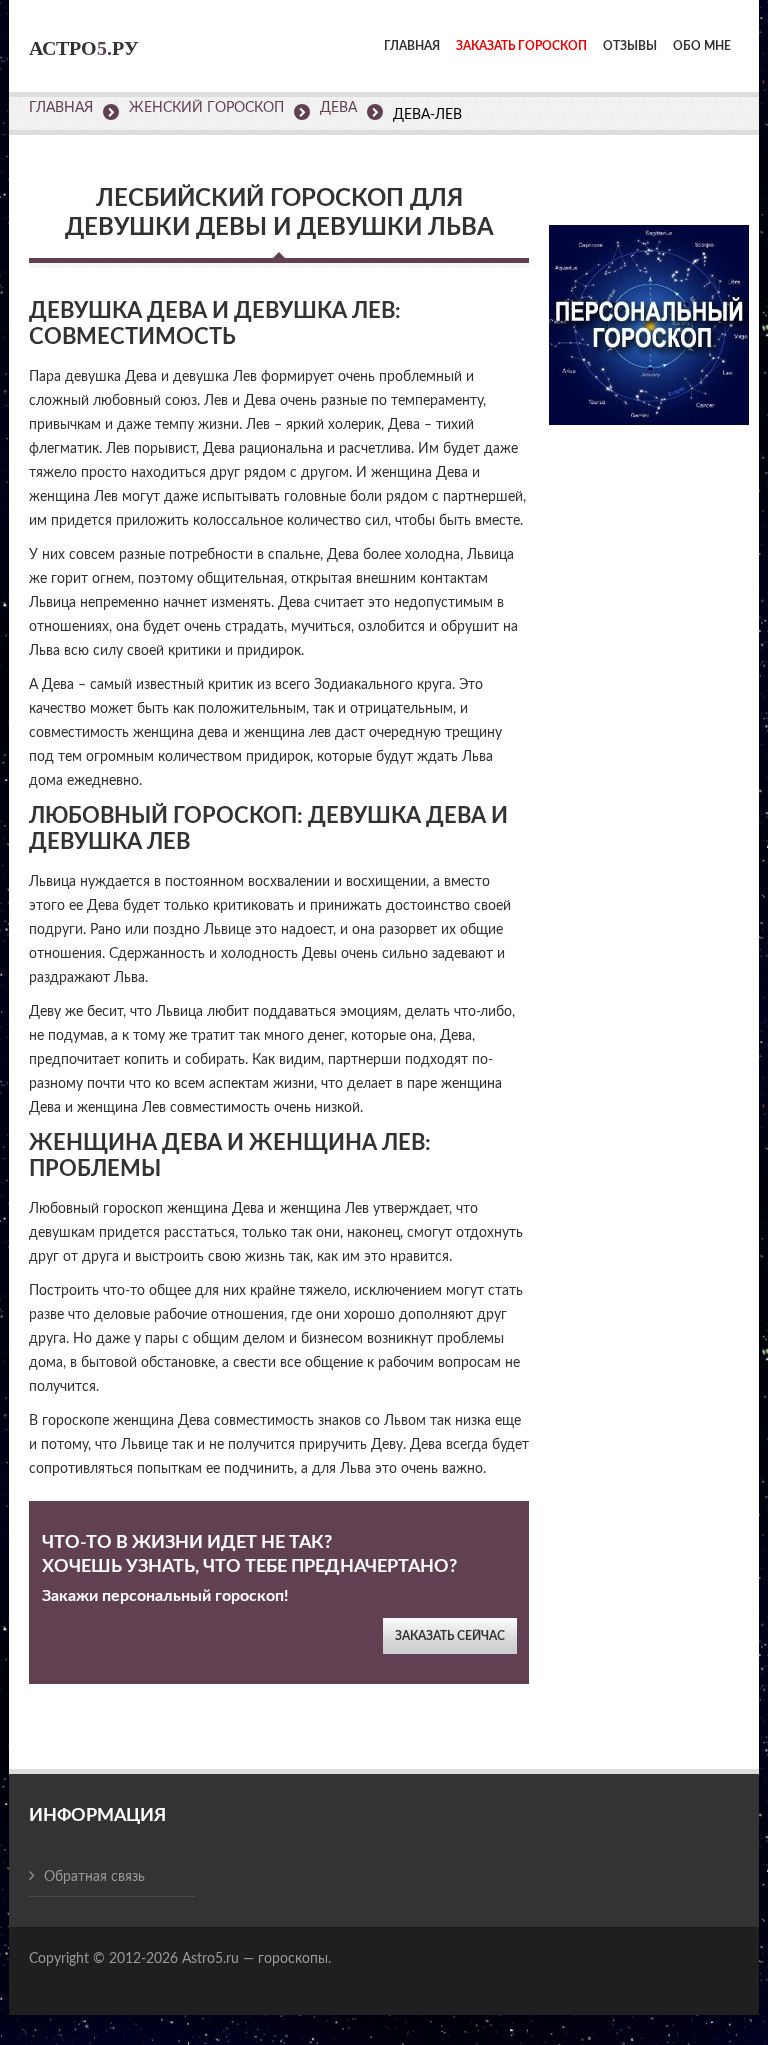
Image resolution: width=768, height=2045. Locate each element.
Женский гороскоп (206, 108)
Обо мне (702, 46)
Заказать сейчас (450, 1636)
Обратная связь (94, 1877)
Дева (338, 108)
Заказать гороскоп (521, 46)
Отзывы (630, 46)
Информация (97, 1816)
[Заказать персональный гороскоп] (649, 311)
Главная (412, 46)
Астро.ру (84, 48)
